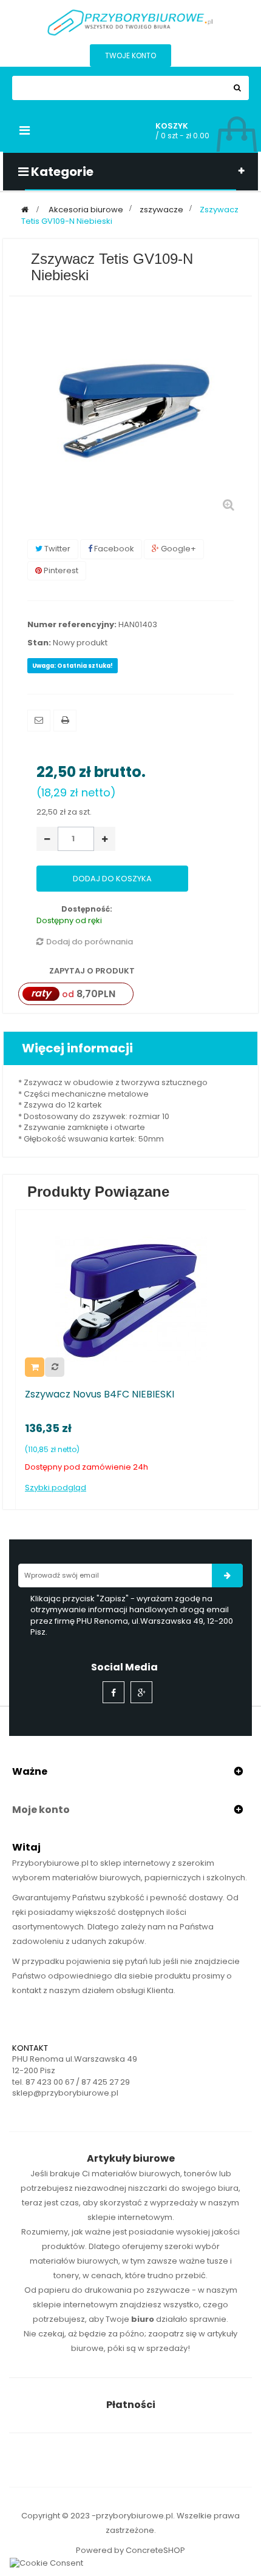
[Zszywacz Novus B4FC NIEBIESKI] (131, 1300)
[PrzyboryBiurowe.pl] (130, 22)
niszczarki (147, 2188)
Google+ (178, 549)
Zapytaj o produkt (91, 971)
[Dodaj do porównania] (55, 1367)
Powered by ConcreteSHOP (130, 2550)
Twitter (56, 549)
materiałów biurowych (136, 2174)
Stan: (39, 643)
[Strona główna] (25, 210)
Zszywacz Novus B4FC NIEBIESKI (100, 1394)
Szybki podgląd (56, 1488)
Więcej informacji (77, 1048)
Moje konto (41, 1810)
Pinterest (60, 570)
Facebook (113, 549)
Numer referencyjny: (72, 625)
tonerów (201, 2174)
